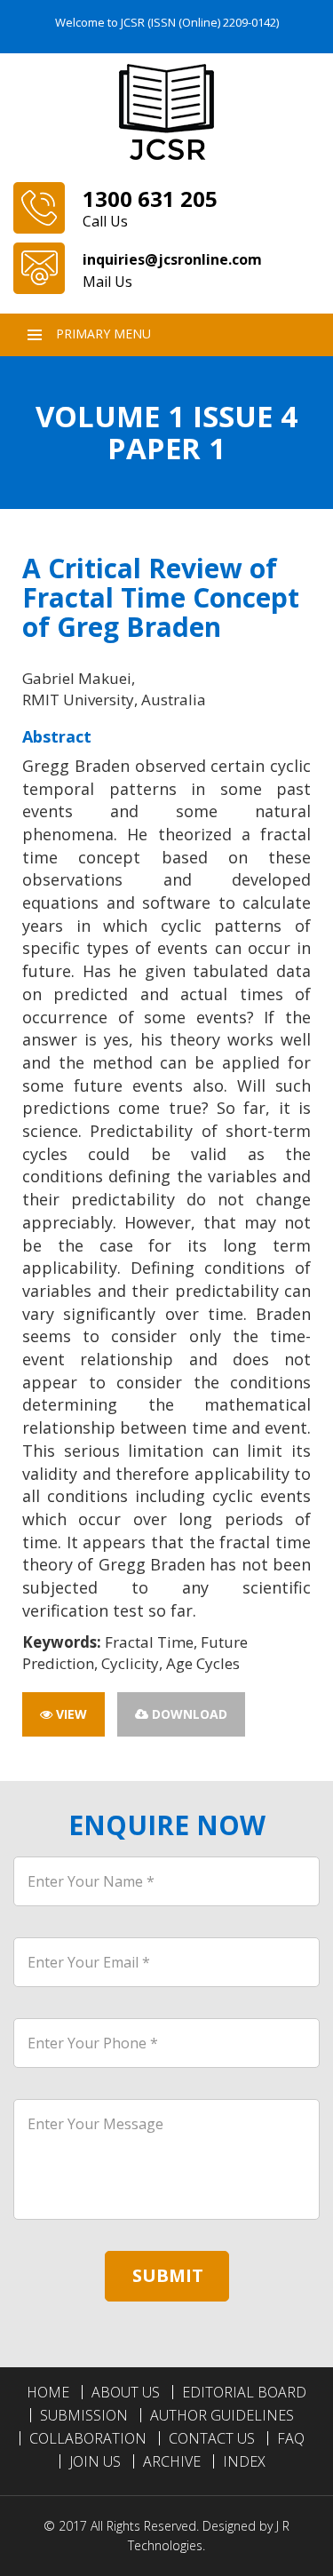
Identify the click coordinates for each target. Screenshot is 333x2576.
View (70, 1714)
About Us (126, 2392)
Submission (84, 2415)
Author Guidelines (222, 2415)
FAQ (291, 2438)
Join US (95, 2461)
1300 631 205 (150, 199)
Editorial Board (244, 2392)
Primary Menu (103, 334)
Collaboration (88, 2438)
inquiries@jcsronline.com (172, 259)
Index (244, 2461)
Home (48, 2392)
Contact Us (212, 2438)
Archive (172, 2461)
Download (188, 1714)
